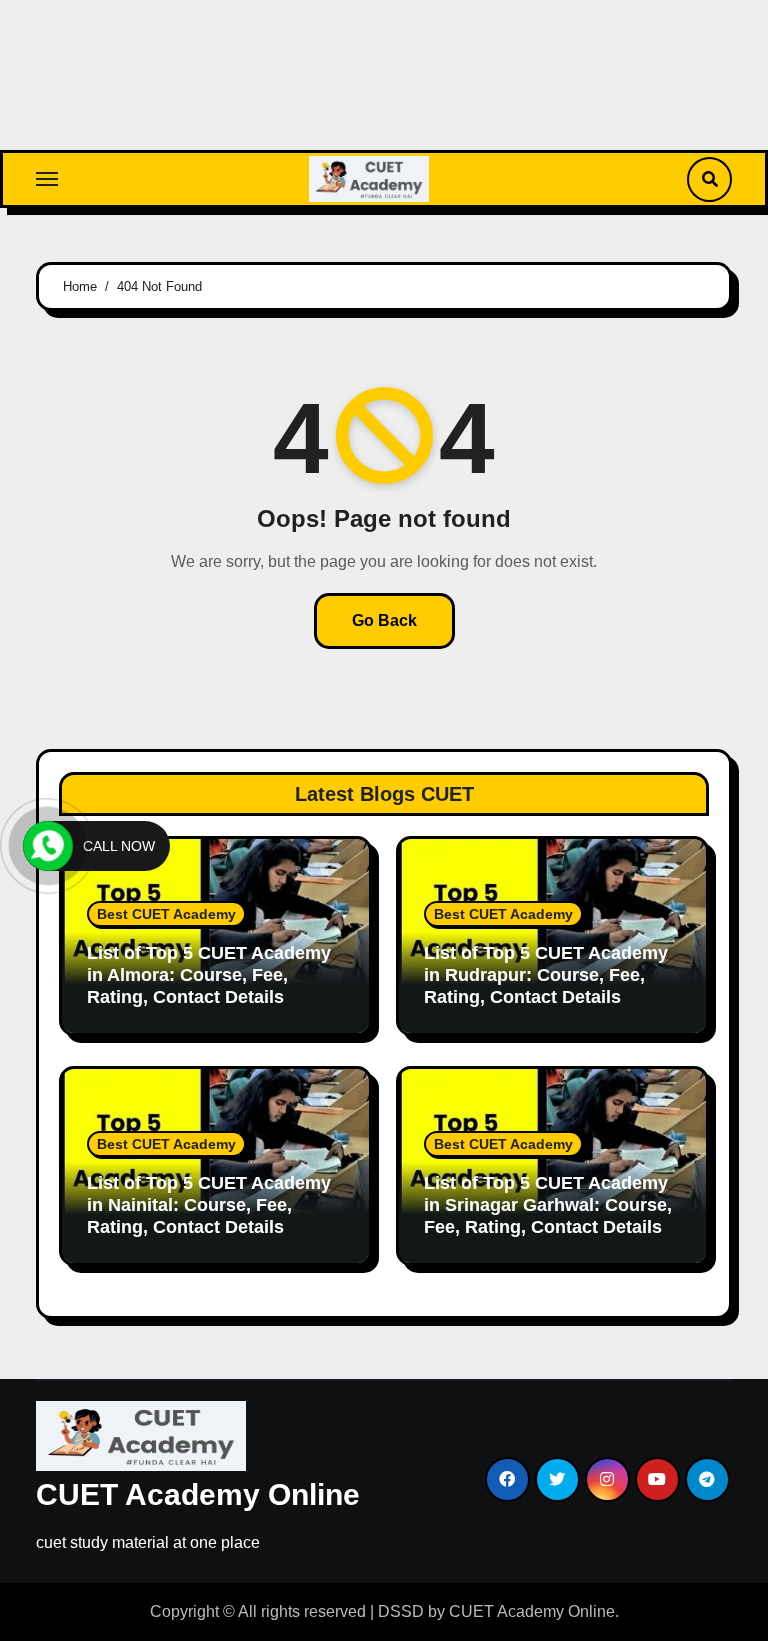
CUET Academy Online (198, 1494)
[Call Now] (48, 846)
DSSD (401, 1611)
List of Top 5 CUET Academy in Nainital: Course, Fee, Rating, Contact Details (209, 1204)
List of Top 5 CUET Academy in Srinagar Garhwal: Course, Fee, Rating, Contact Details (548, 1204)
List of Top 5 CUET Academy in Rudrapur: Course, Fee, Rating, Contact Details (546, 974)
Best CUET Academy (166, 914)
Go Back (384, 620)
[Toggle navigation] (47, 179)
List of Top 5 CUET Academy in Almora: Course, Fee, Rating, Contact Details (209, 974)
